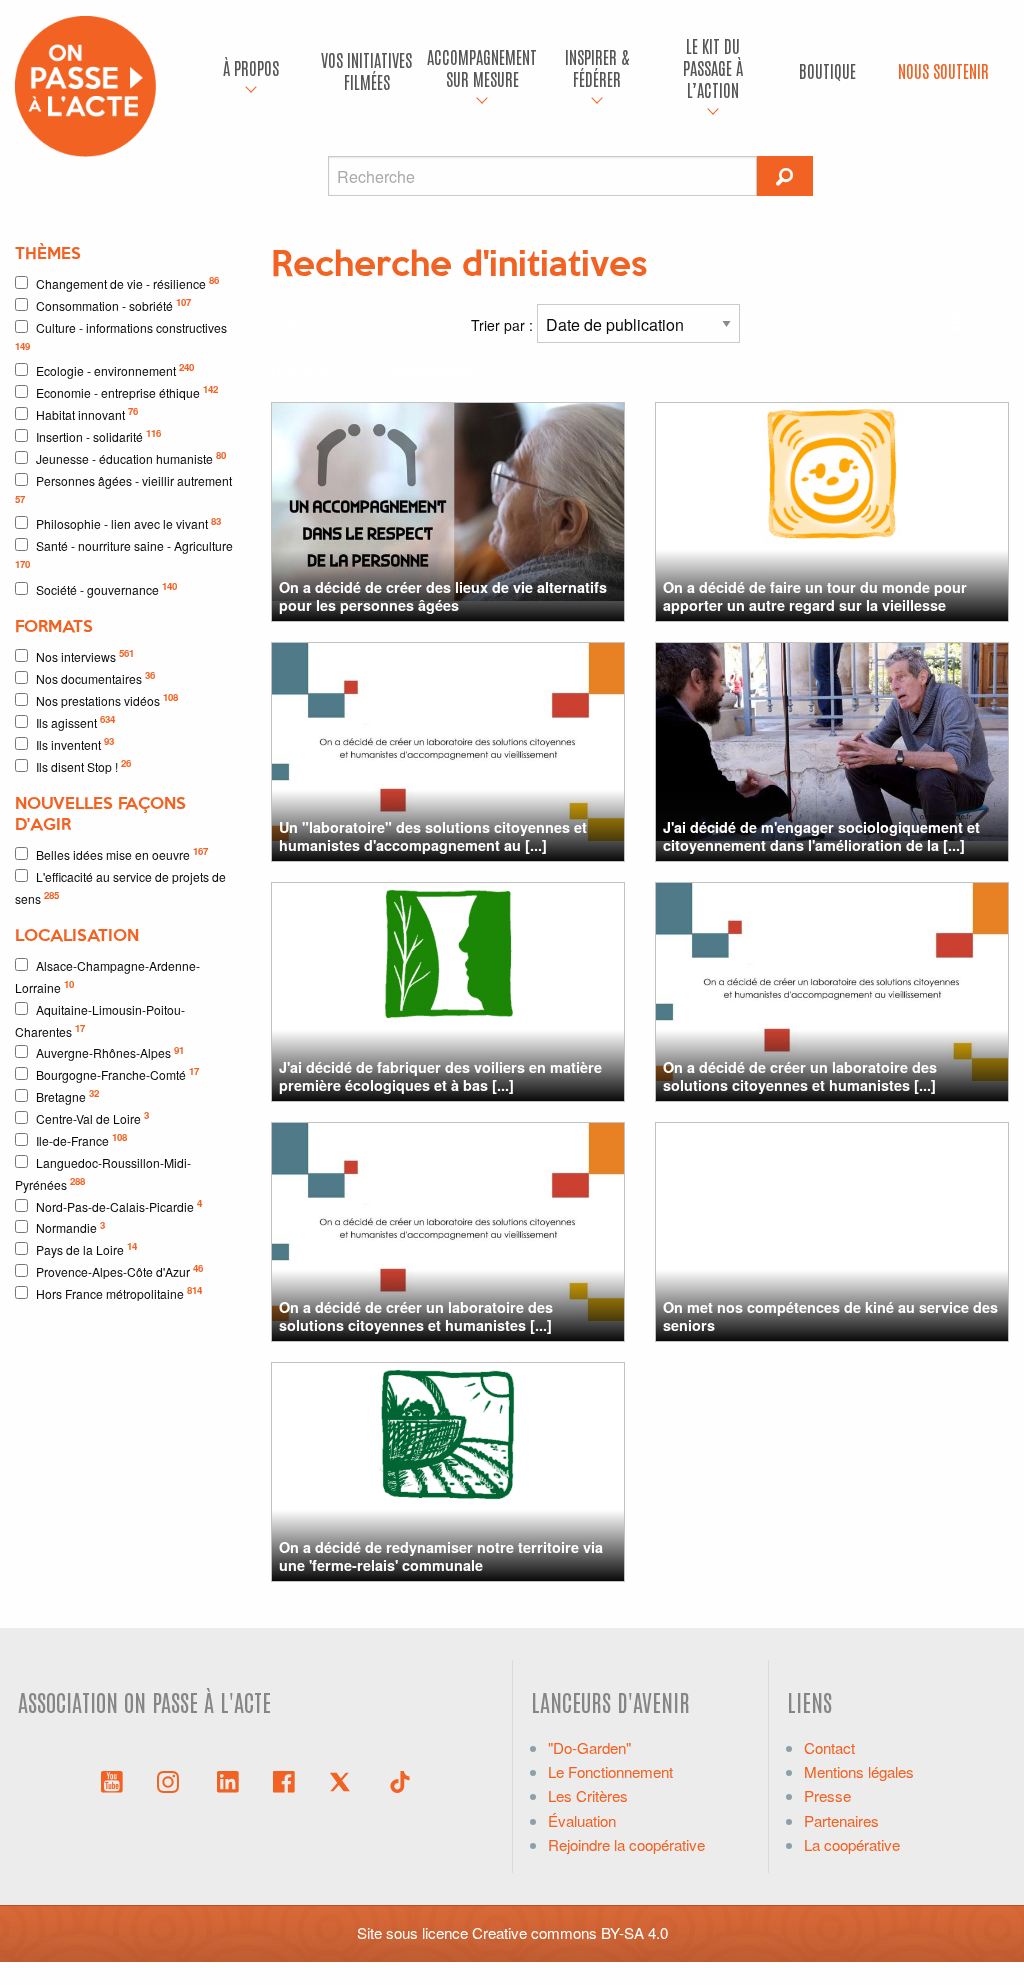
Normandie (70, 1227)
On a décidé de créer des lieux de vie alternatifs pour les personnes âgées (443, 595)
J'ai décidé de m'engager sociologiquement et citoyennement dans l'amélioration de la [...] (821, 835)
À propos (251, 67)
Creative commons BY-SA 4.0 (570, 1932)
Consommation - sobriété (113, 304)
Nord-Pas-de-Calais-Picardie (119, 1205)
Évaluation (582, 1820)
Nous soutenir (943, 70)
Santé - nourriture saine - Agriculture (124, 554)
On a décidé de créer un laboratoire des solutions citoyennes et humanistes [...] (800, 1075)
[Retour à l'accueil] (85, 83)
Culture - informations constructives (121, 336)
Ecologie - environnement (115, 369)
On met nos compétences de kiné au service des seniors (830, 1315)
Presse (827, 1795)
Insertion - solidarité (98, 435)
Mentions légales (859, 1771)
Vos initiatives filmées (366, 70)
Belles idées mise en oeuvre (122, 853)
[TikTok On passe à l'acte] (400, 1780)
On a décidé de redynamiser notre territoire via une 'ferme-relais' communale (441, 1555)
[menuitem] (251, 71)
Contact (829, 1747)
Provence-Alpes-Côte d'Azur (119, 1270)
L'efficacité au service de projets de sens (120, 887)
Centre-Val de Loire (92, 1117)
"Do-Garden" (589, 1747)
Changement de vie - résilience (127, 282)
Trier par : (504, 325)
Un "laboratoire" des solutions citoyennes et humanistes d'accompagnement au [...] (433, 835)
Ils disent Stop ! (83, 765)
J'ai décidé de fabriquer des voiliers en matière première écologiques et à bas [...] (440, 1075)
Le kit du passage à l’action (713, 67)
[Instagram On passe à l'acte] (172, 1780)
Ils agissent (75, 721)
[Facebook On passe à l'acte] (284, 1780)
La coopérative (852, 1844)
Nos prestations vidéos (107, 699)
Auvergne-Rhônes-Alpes (110, 1052)
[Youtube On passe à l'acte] (112, 1780)
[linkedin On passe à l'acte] (228, 1780)
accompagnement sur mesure (482, 67)
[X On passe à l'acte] (344, 1780)
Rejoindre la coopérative (626, 1844)
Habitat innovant (87, 413)
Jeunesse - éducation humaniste (131, 457)
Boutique (827, 70)
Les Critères (588, 1795)
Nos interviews (85, 655)
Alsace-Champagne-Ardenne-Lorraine (107, 976)
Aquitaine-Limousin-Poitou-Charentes (100, 1020)
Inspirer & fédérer (597, 67)
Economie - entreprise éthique (127, 391)
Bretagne (67, 1095)
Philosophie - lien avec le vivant (128, 523)
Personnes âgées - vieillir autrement (123, 489)
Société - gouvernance (106, 588)
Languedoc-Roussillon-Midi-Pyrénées (103, 1173)
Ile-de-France (81, 1139)
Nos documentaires (95, 677)
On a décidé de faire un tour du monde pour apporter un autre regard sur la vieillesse (815, 595)
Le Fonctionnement (610, 1771)
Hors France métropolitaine (119, 1292)
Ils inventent (75, 743)
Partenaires (841, 1820)
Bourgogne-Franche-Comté (117, 1073)
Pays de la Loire (86, 1248)
